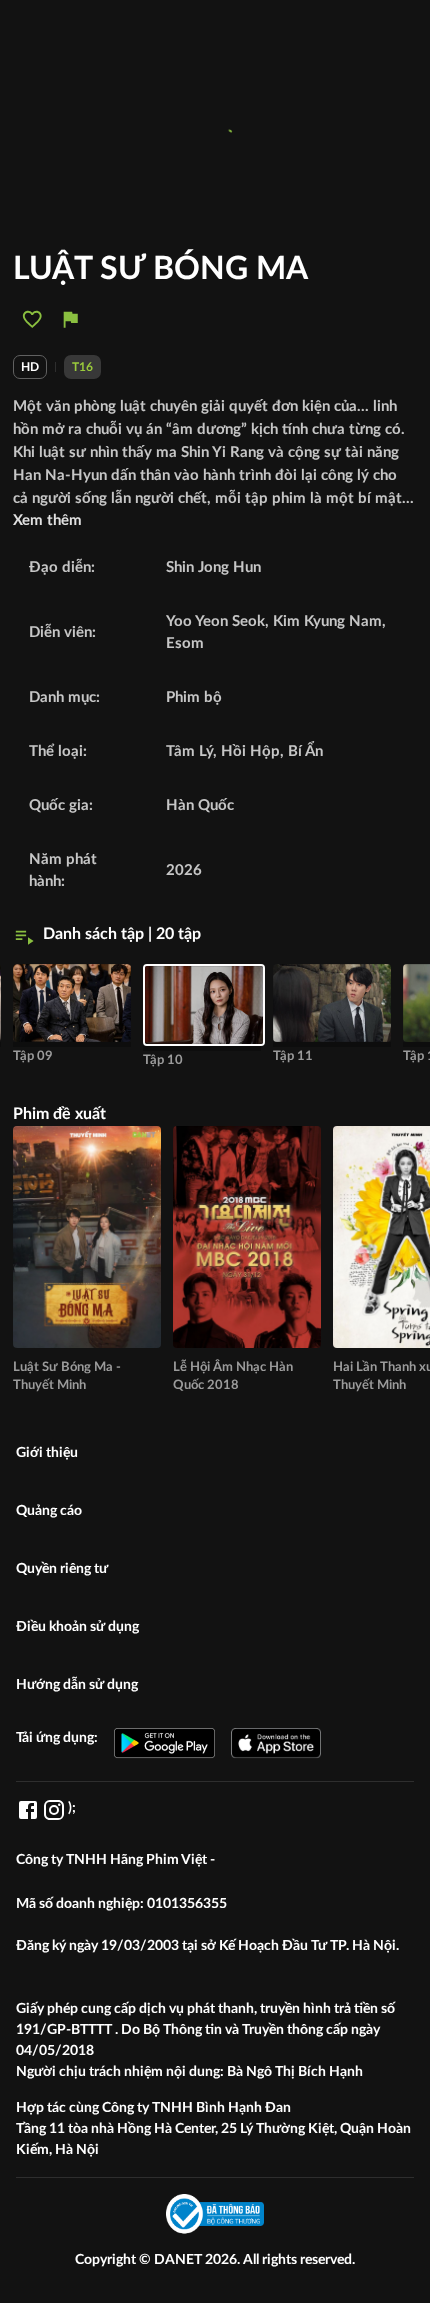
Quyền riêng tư (62, 1569)
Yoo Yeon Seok (215, 621)
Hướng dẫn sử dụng (77, 1685)
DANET (179, 2260)
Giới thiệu (47, 1453)
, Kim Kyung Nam (323, 621)
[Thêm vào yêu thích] (32, 319)
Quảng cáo (49, 1511)
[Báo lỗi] (70, 319)
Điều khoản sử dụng (77, 1627)
